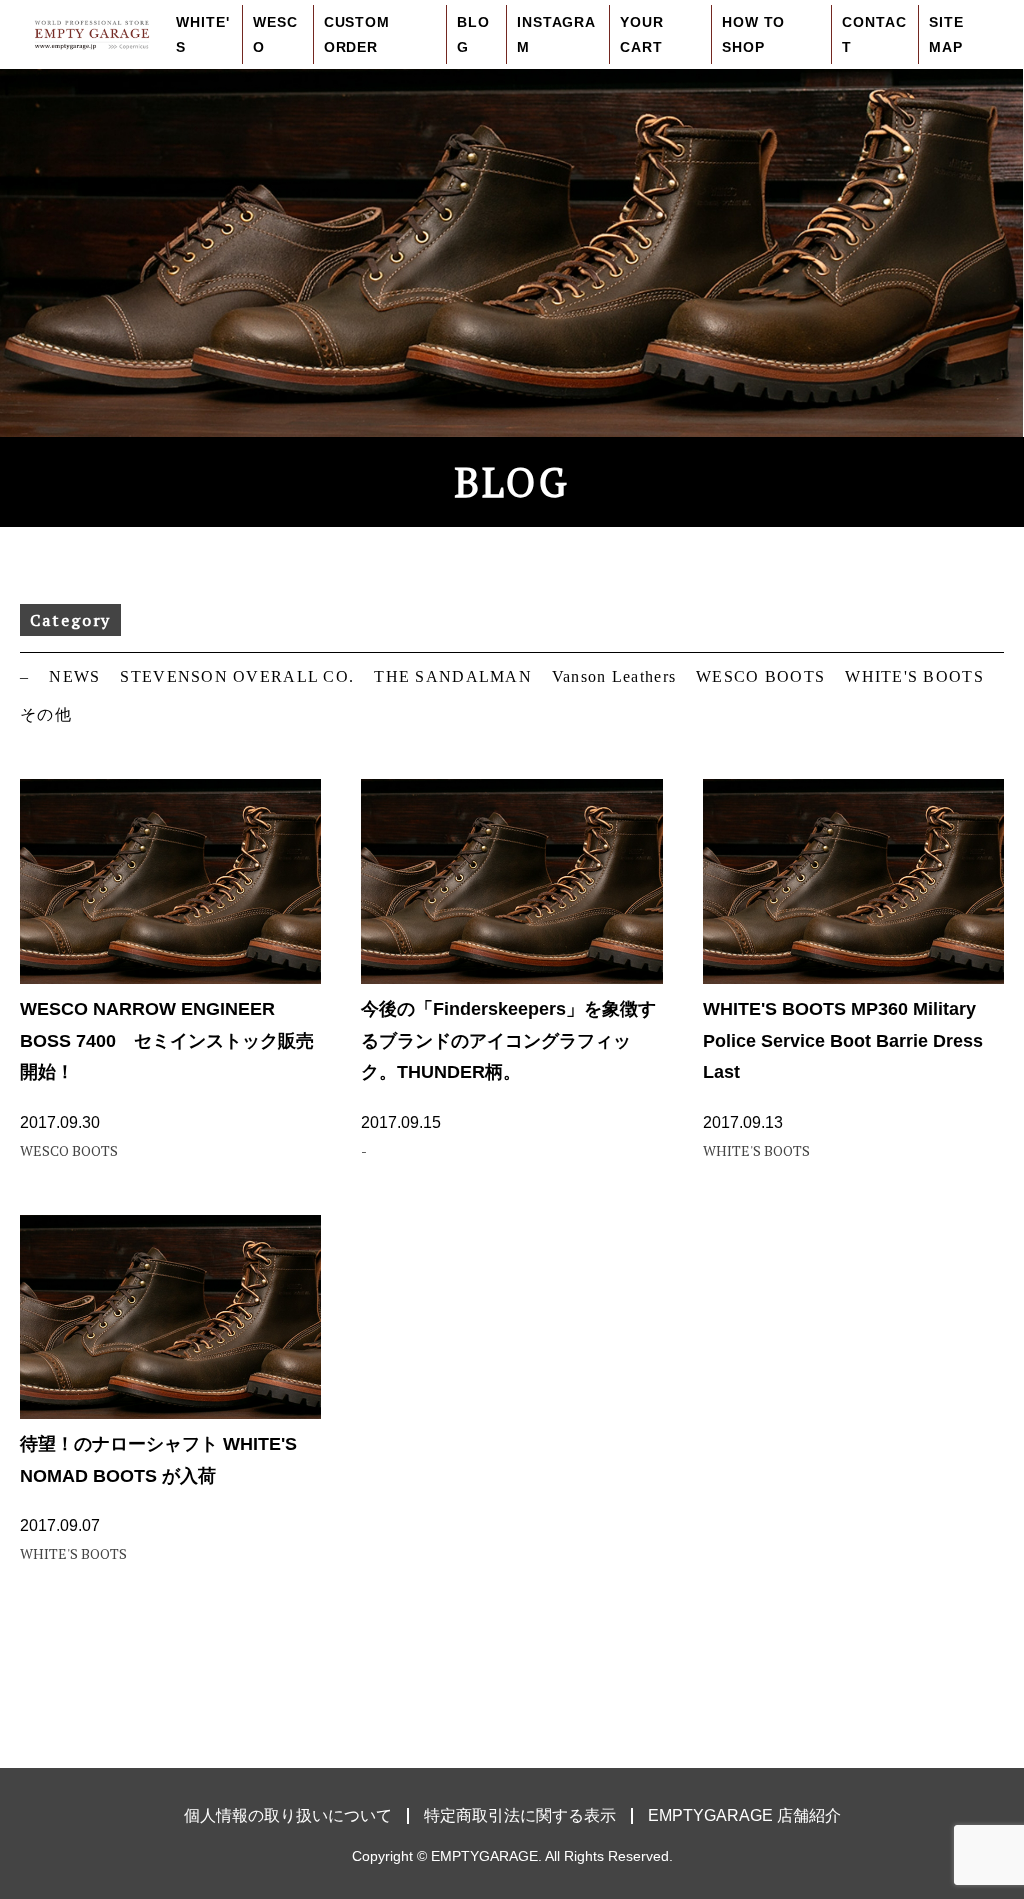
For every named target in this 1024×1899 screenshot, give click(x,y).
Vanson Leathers (614, 676)
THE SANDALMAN (453, 676)
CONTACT (874, 34)
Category (70, 620)
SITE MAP (946, 34)
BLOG (473, 34)
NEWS (74, 676)
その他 (46, 714)
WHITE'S (202, 34)
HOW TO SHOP (753, 34)
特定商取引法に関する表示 (520, 1816)
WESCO (275, 34)
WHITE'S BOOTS (914, 676)
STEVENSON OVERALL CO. (237, 676)
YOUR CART (641, 34)
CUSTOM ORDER (357, 34)
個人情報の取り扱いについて (288, 1816)
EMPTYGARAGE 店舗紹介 (744, 1816)
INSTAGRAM (556, 34)
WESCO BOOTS (760, 676)
